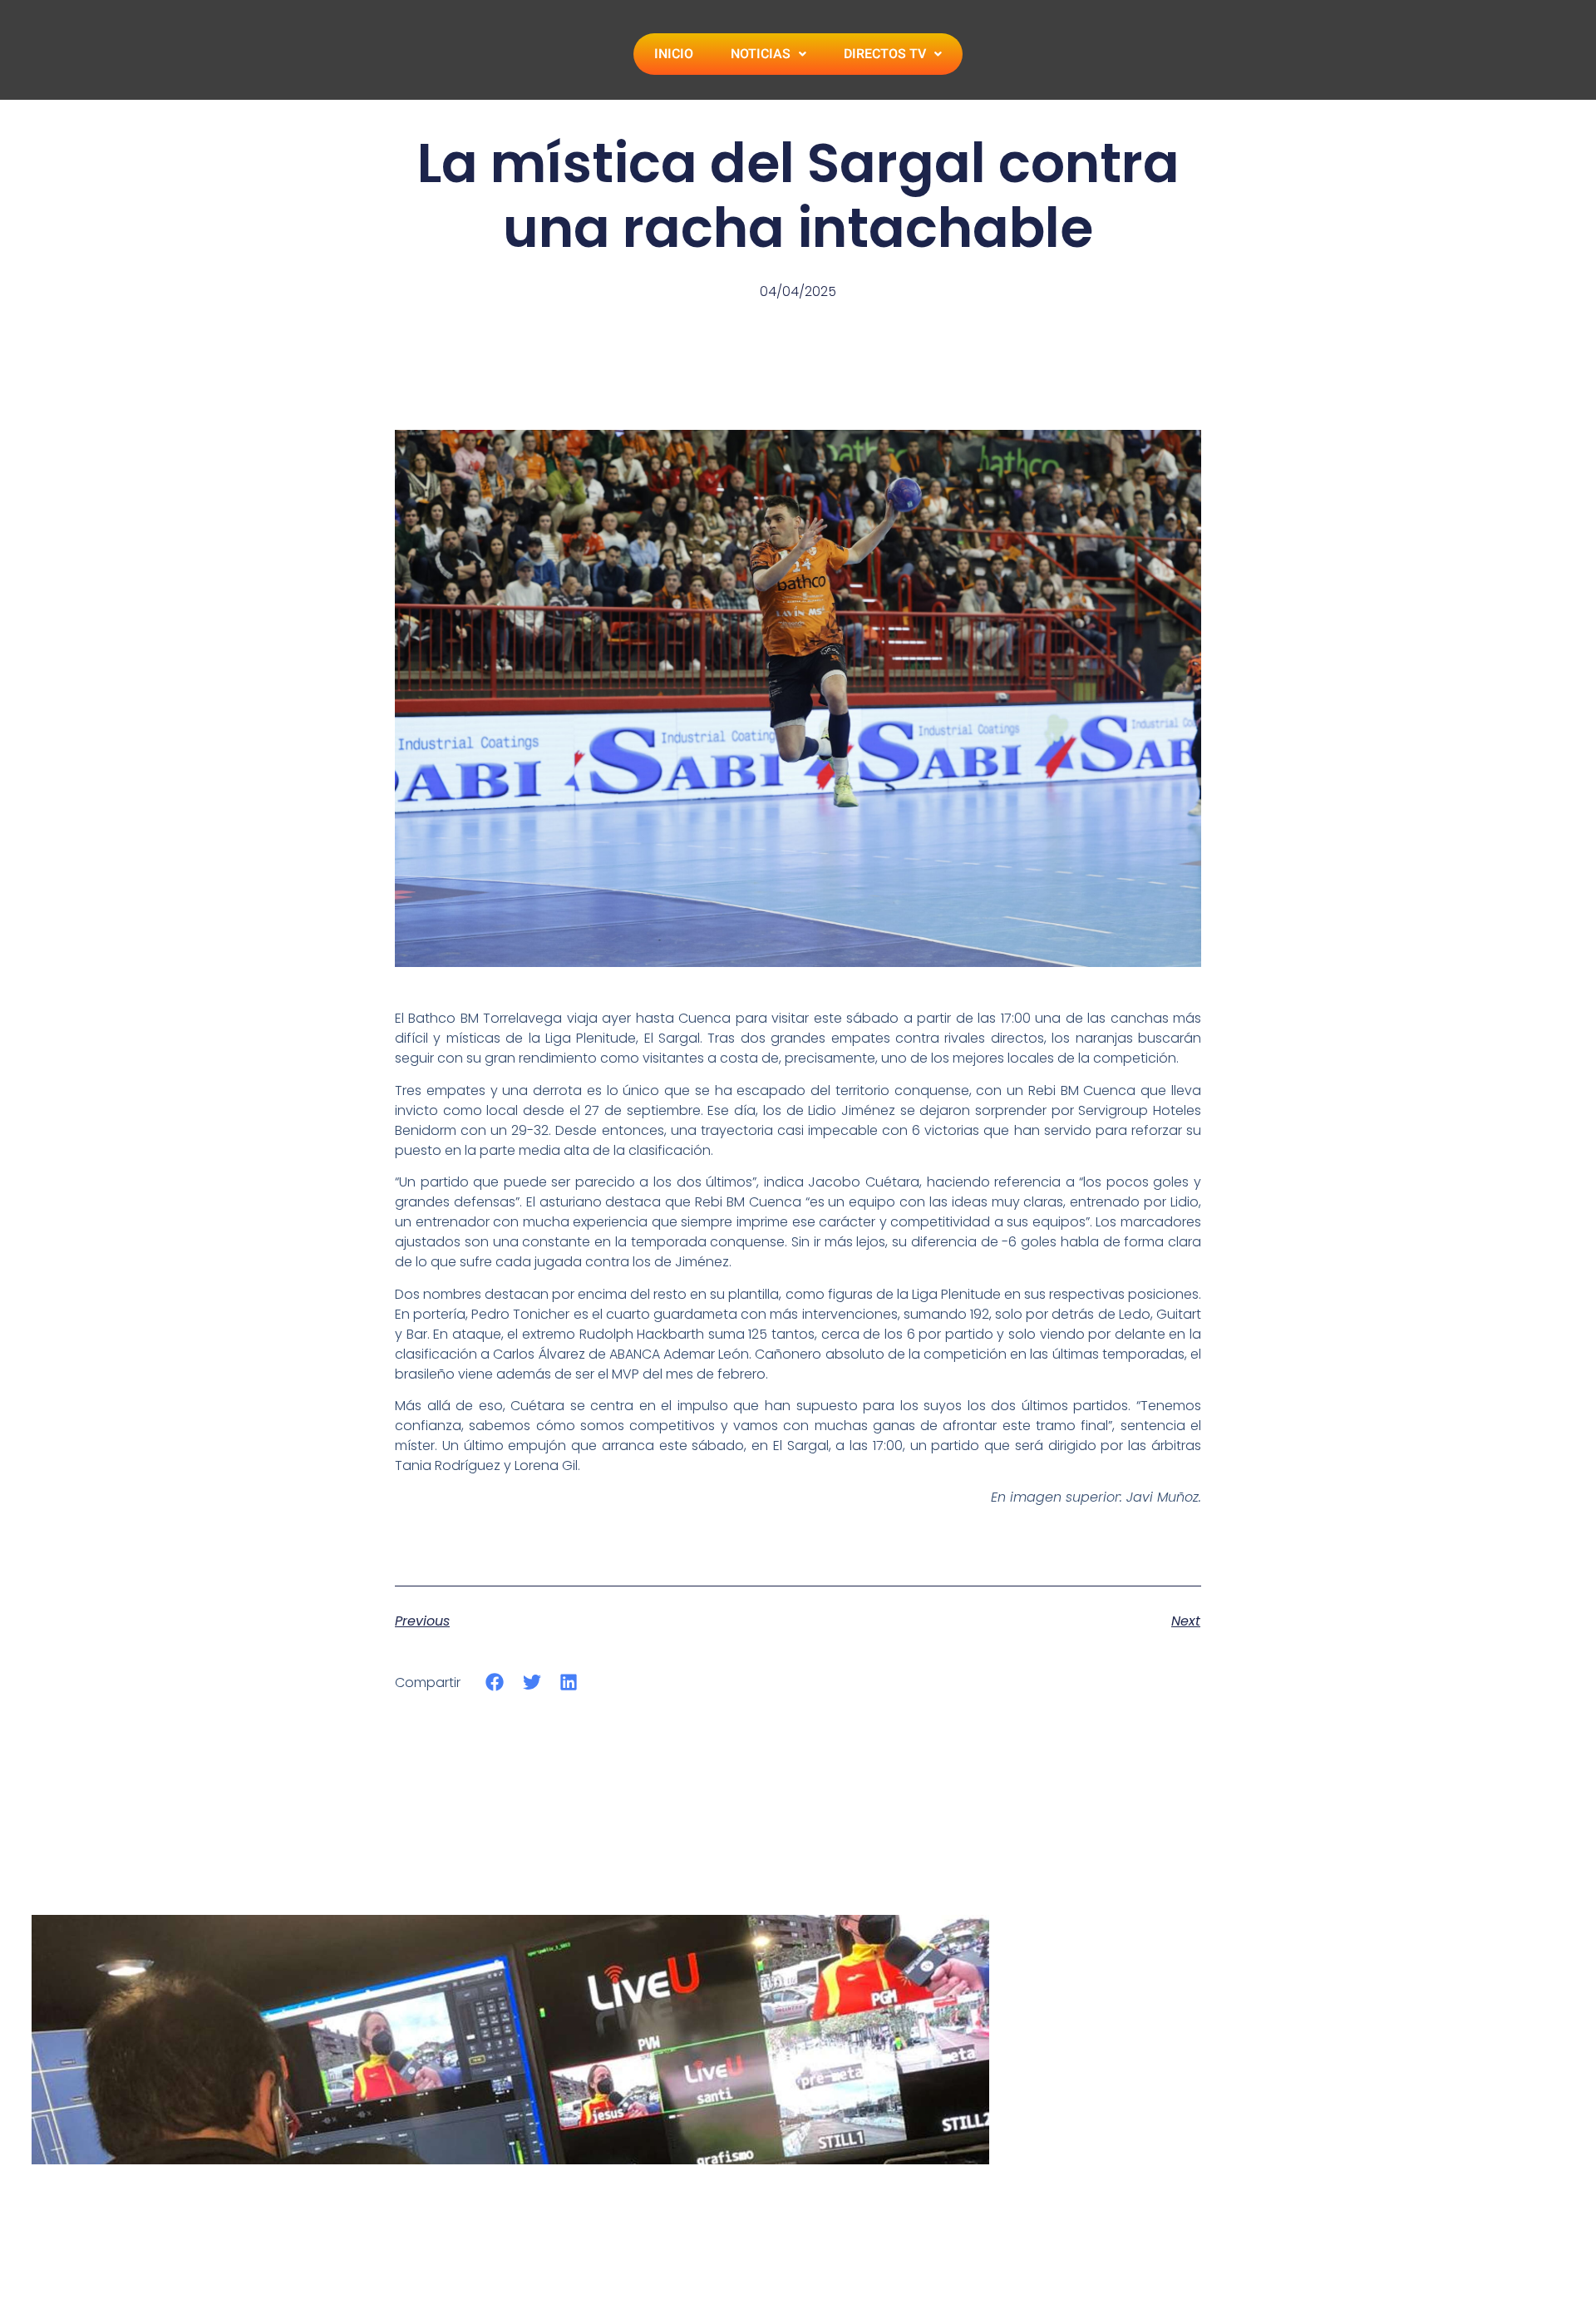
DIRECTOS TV (885, 54)
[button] (495, 1682)
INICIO (674, 54)
